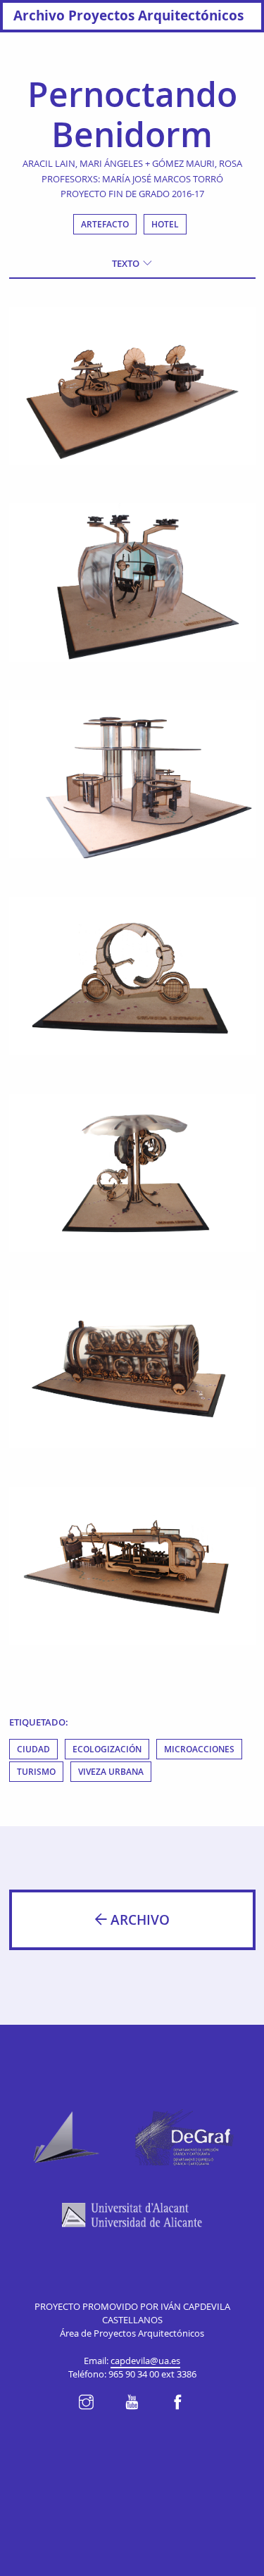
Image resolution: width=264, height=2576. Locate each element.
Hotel (165, 224)
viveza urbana (111, 1772)
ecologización (107, 1749)
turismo (36, 1772)
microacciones (199, 1749)
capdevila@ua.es (145, 2361)
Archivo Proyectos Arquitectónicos (128, 15)
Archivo (138, 1920)
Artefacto (105, 224)
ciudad (33, 1749)
